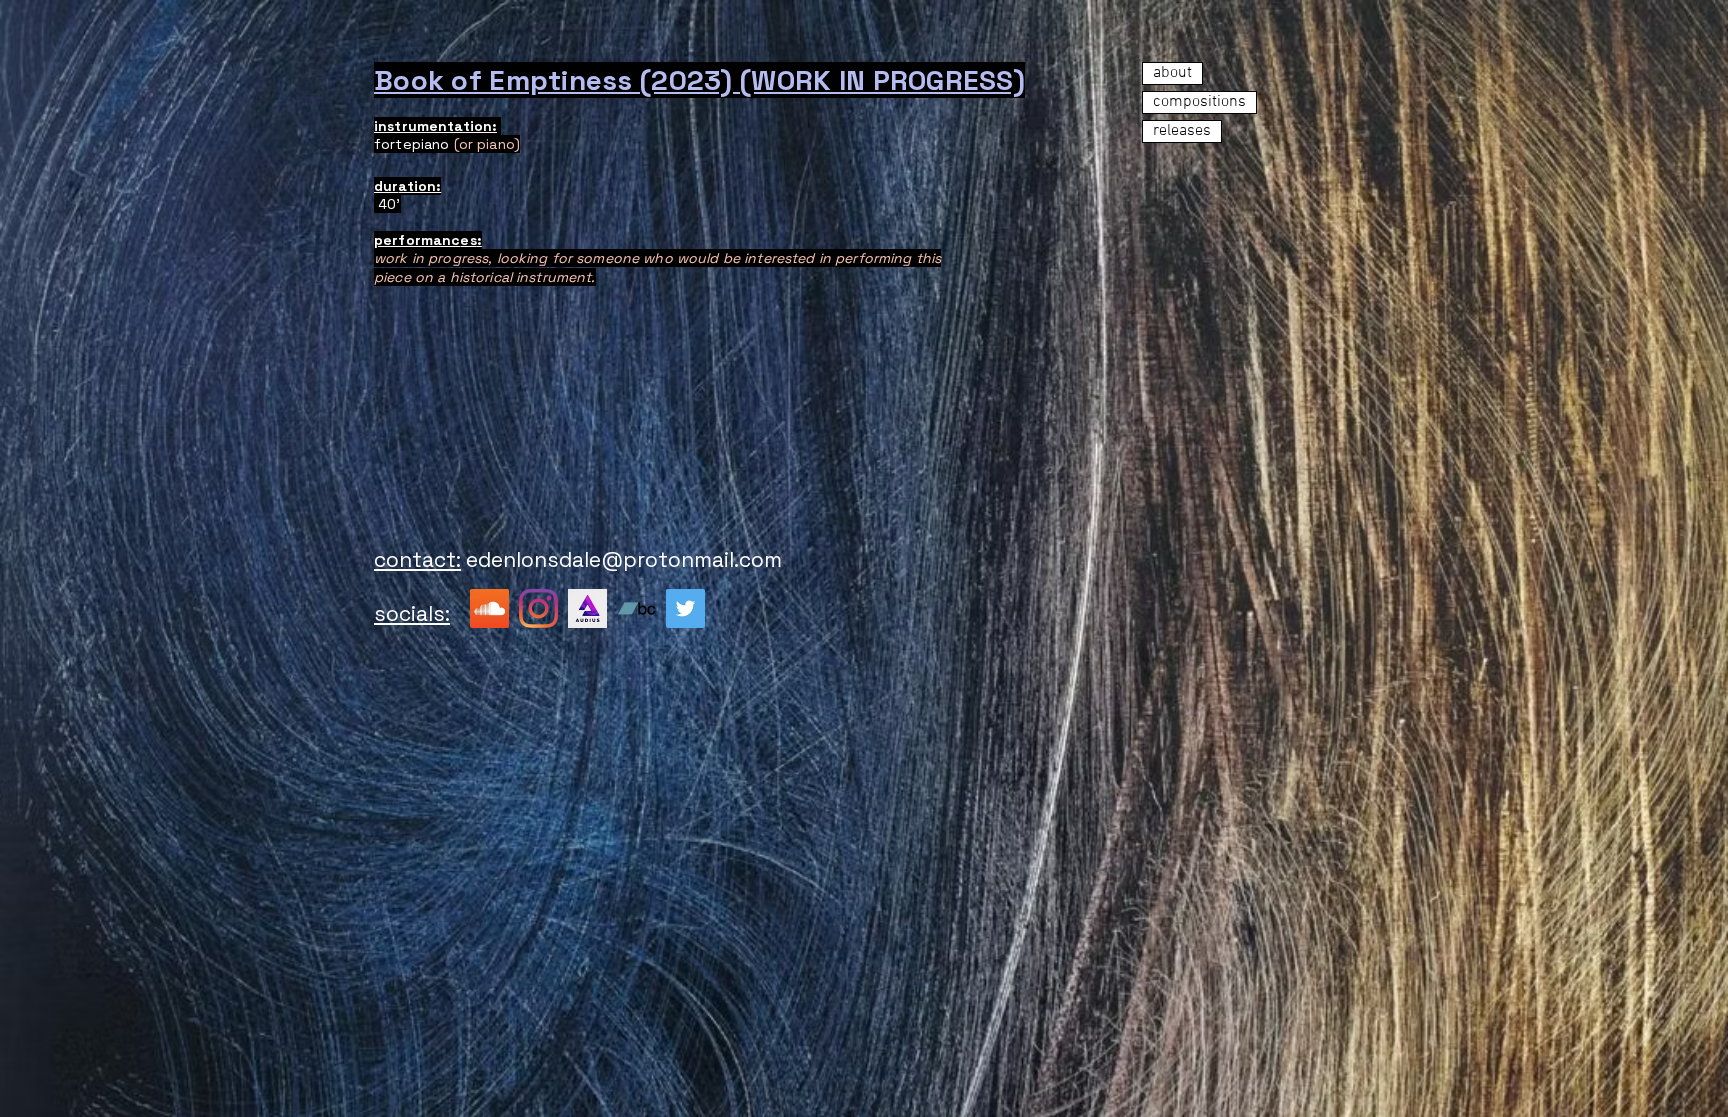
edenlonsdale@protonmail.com (624, 559)
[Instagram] (538, 608)
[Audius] (587, 608)
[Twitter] (685, 608)
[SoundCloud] (489, 608)
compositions (1199, 102)
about (1172, 73)
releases (1182, 131)
